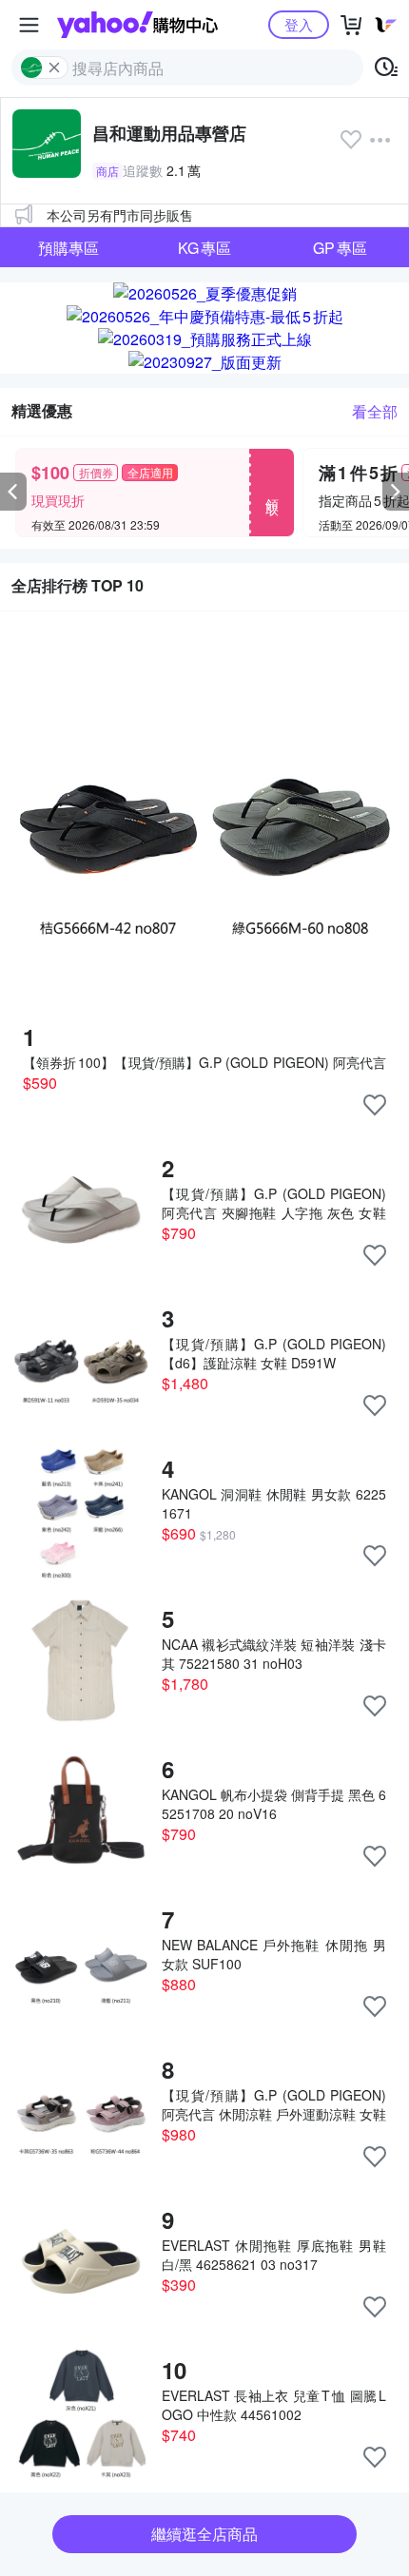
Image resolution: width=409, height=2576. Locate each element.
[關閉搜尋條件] (54, 68)
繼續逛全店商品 (204, 2534)
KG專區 (204, 248)
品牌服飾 (341, 290)
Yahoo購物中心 (137, 25)
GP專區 (340, 248)
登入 (299, 24)
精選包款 (68, 331)
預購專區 (68, 248)
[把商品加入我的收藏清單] (375, 1105)
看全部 (375, 411)
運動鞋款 (68, 290)
